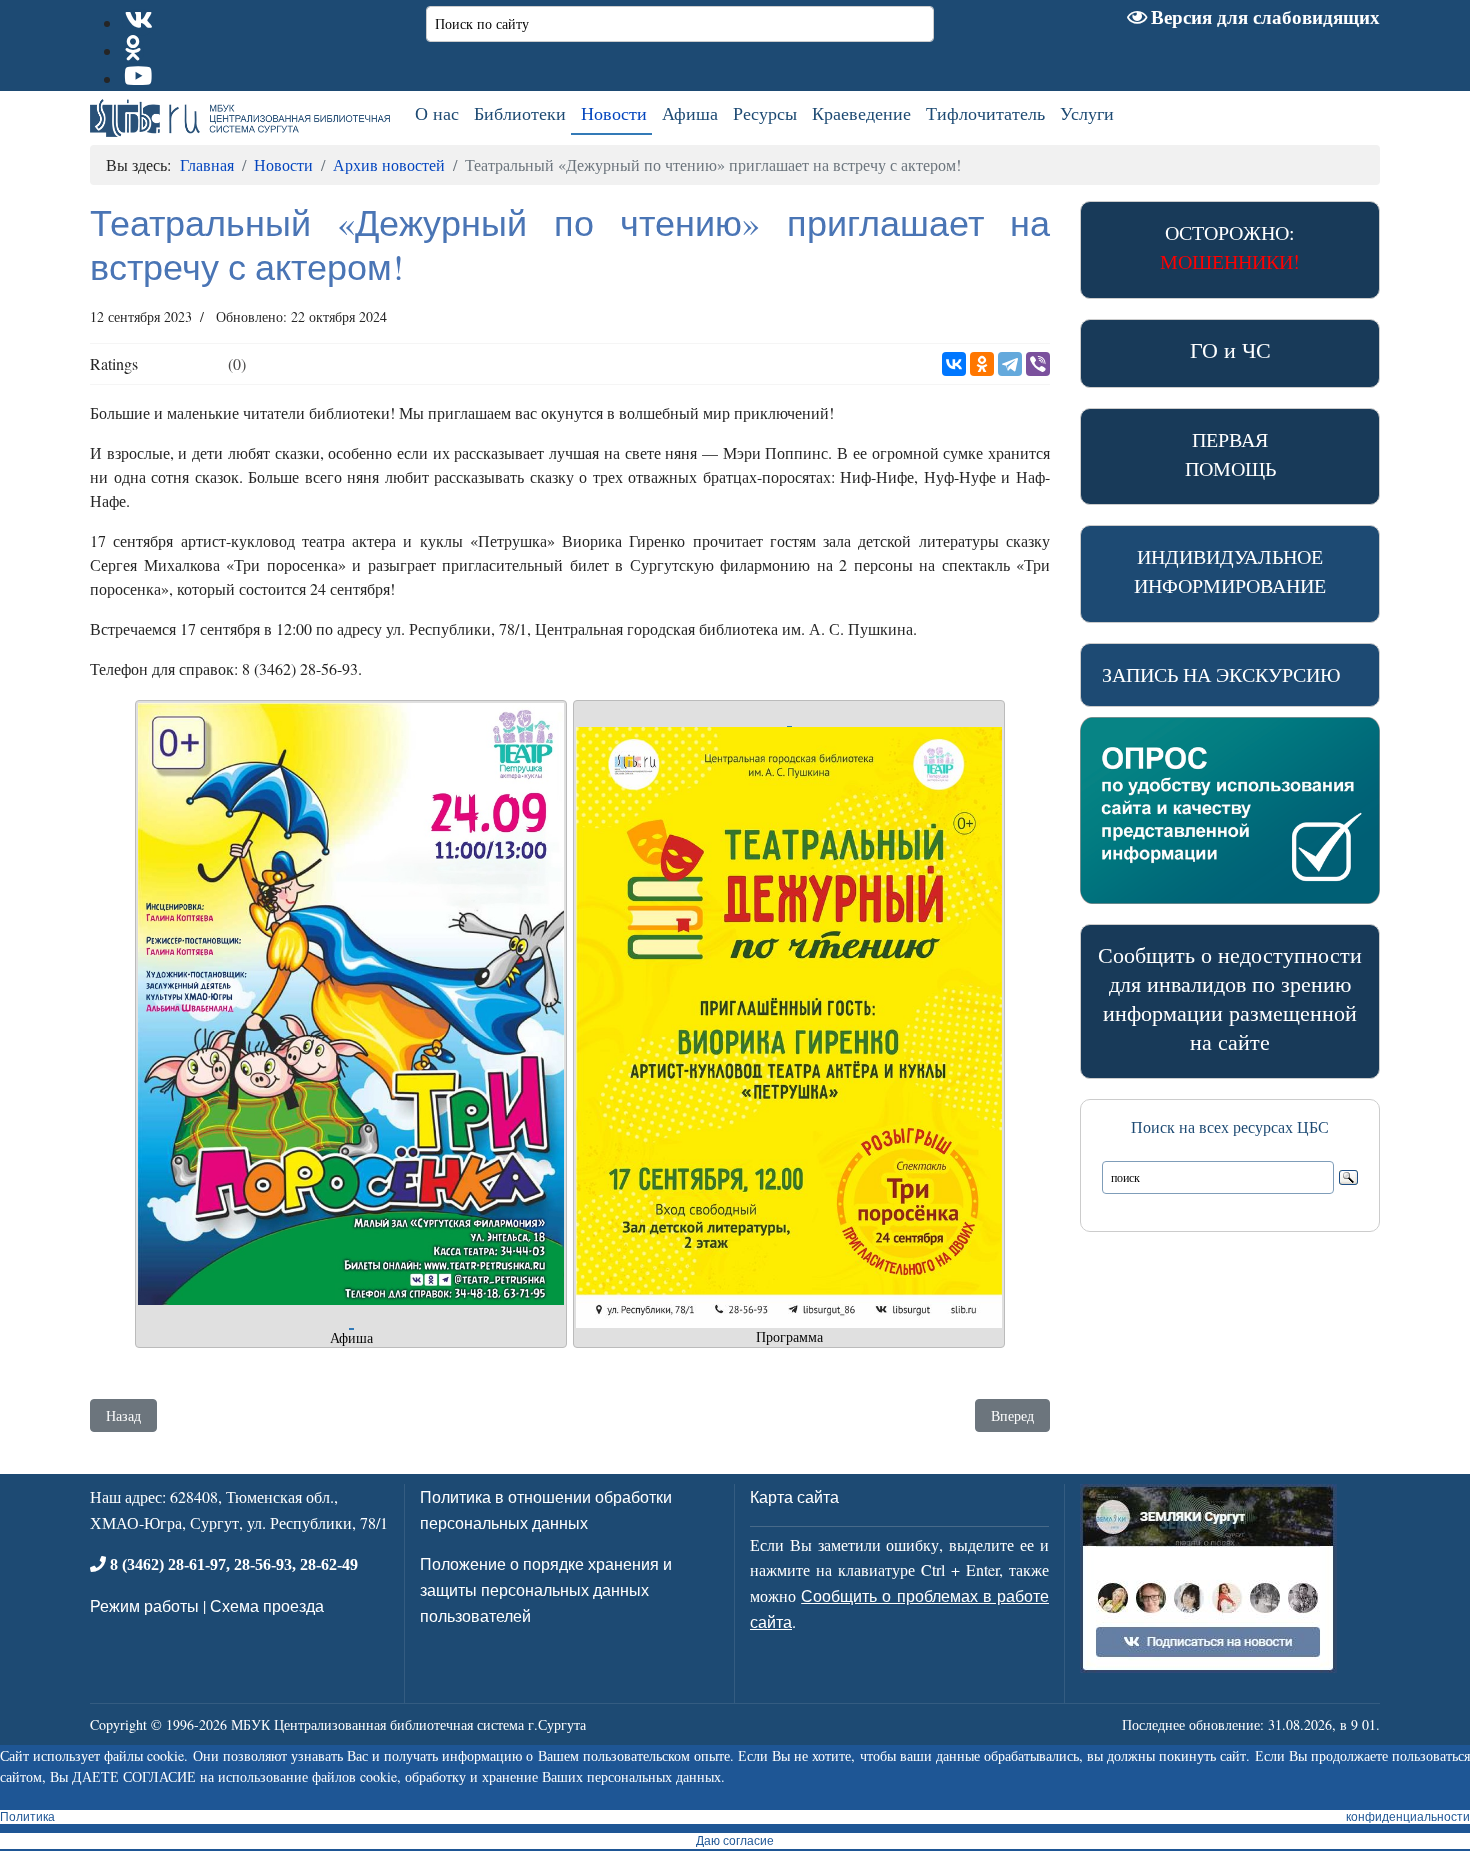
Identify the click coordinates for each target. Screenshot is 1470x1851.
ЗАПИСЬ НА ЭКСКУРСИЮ (1221, 674)
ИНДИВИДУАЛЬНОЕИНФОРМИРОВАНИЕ (1230, 571)
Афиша (690, 113)
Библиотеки (520, 113)
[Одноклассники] (982, 364)
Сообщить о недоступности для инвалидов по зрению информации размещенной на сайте (1230, 997)
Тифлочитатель (985, 113)
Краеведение (861, 113)
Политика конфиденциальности (735, 1817)
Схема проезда (267, 1605)
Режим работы (144, 1605)
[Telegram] (1010, 364)
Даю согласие (735, 1841)
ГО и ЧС (1230, 349)
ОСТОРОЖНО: (1230, 247)
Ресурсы (765, 113)
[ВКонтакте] (954, 364)
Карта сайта (794, 1496)
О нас (437, 113)
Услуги (1087, 113)
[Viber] (1038, 364)
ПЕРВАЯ (1230, 454)
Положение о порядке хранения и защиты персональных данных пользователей (546, 1589)
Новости (614, 113)
